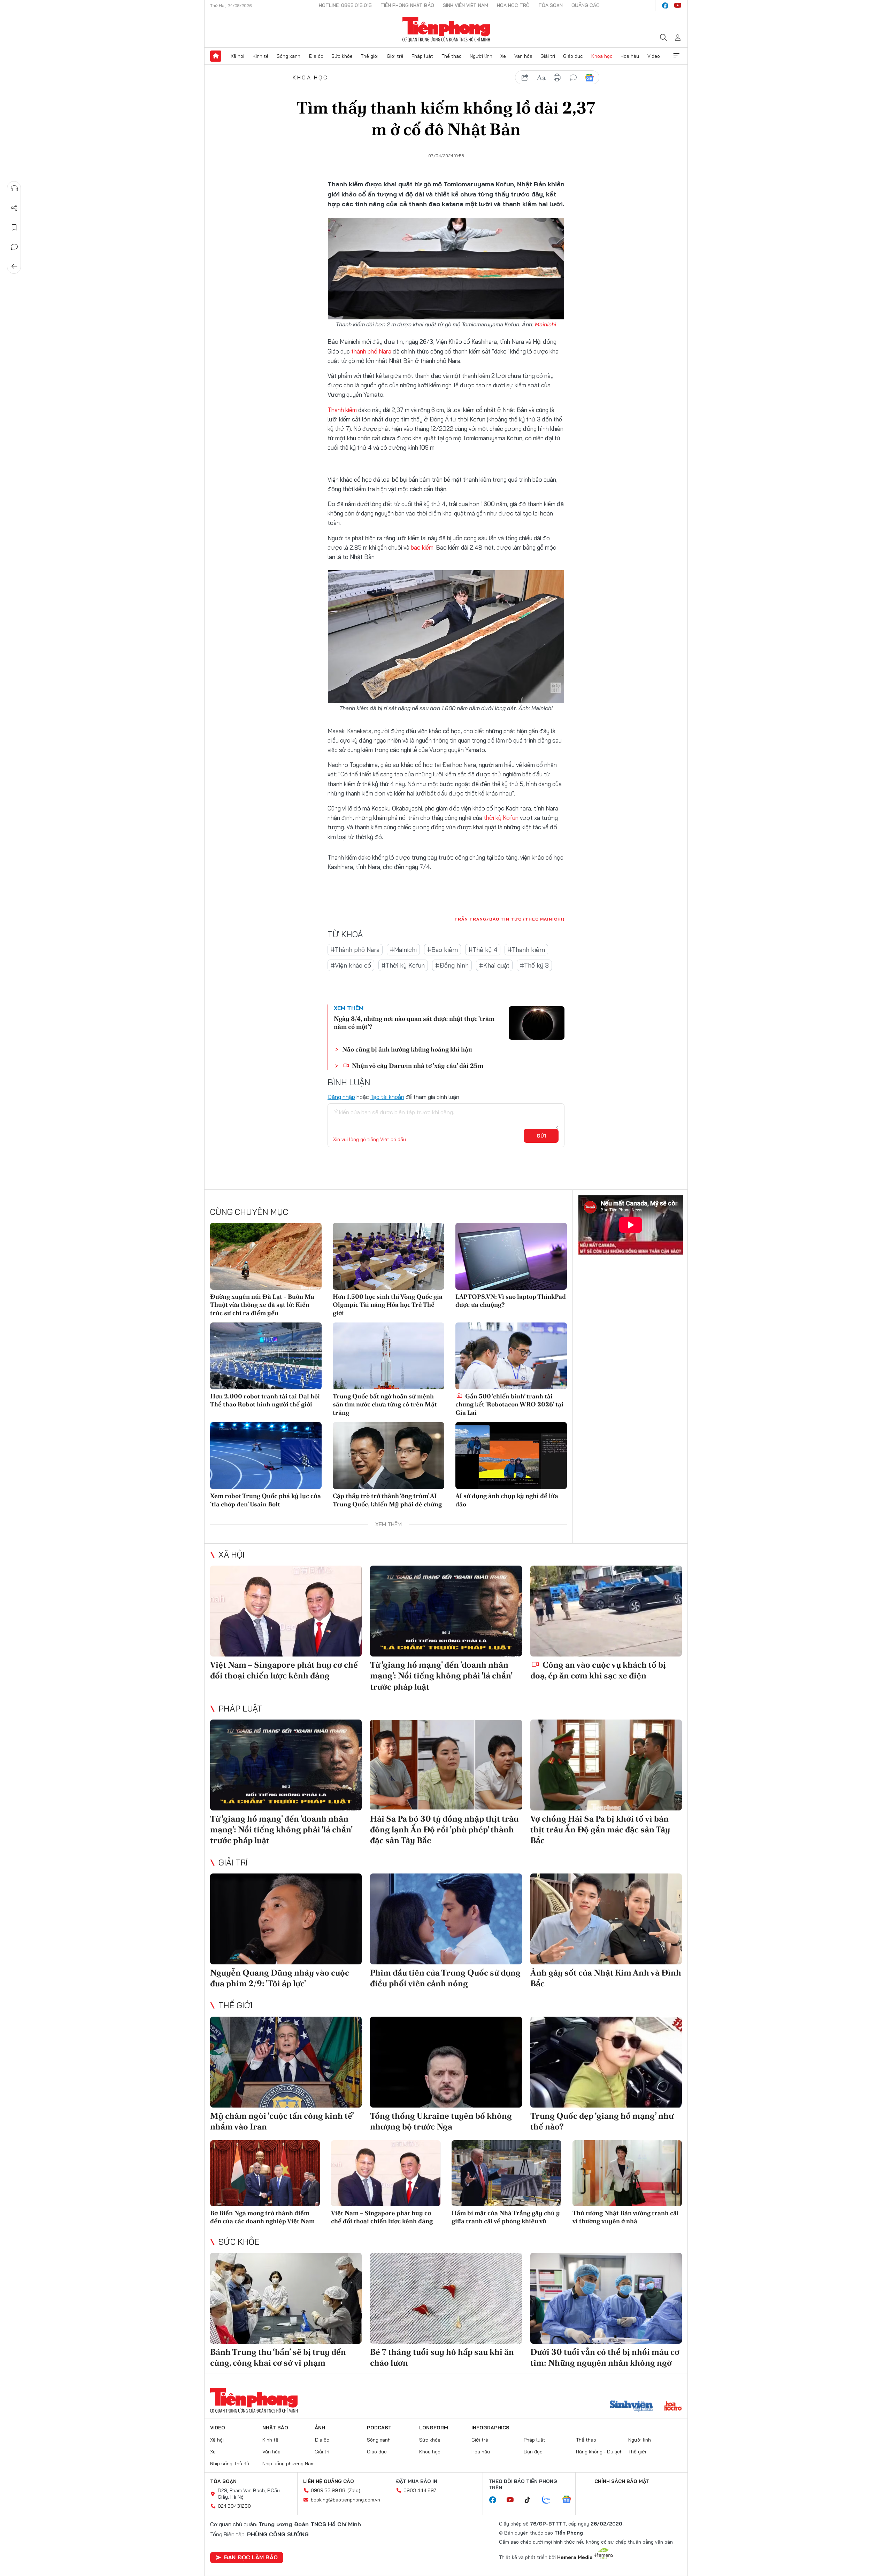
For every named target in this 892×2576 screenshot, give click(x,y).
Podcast (379, 2428)
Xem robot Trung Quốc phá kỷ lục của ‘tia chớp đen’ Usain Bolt (266, 1500)
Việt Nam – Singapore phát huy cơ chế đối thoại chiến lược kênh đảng (284, 1670)
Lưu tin (14, 227)
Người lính (481, 56)
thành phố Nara (371, 351)
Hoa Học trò (513, 5)
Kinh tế (261, 56)
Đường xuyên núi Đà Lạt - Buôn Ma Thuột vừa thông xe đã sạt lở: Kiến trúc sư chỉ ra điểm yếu (262, 1305)
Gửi (541, 1136)
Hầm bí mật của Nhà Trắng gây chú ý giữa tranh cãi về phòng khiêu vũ (506, 2217)
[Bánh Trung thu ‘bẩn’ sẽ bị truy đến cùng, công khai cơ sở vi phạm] (286, 2298)
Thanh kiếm (342, 410)
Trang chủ (216, 56)
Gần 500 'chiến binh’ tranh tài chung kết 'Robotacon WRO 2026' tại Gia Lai (509, 1404)
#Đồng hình (452, 965)
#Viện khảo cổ (351, 965)
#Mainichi (403, 950)
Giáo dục (573, 56)
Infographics (490, 2428)
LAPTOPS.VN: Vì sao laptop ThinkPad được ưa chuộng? (511, 1301)
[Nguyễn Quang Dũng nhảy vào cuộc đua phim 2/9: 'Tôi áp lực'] (286, 1919)
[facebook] (665, 6)
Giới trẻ (395, 56)
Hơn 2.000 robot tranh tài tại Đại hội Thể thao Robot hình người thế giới (265, 1400)
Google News (589, 78)
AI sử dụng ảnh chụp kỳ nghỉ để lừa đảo (507, 1500)
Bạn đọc (533, 2452)
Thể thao (452, 56)
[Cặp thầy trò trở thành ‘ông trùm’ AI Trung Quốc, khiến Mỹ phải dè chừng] (389, 1456)
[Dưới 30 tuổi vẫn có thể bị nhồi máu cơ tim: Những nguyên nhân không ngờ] (606, 2298)
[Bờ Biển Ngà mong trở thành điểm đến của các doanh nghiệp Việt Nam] (265, 2173)
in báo (557, 78)
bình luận (573, 78)
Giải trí (548, 56)
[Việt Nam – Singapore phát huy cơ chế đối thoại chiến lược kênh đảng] (286, 1611)
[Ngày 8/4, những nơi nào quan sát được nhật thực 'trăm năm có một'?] (537, 1023)
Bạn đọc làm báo (251, 2557)
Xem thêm (676, 56)
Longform (434, 2428)
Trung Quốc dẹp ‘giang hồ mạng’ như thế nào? (602, 2121)
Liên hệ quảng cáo (329, 2481)
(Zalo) (354, 2490)
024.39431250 (234, 2506)
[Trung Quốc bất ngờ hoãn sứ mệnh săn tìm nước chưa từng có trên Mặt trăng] (389, 1356)
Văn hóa (523, 56)
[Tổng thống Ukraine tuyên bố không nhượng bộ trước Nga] (446, 2062)
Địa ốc (316, 56)
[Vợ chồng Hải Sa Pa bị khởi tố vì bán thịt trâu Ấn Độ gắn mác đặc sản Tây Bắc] (606, 1765)
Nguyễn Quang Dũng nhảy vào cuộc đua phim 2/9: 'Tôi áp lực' (280, 1978)
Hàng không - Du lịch (599, 2452)
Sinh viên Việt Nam (466, 5)
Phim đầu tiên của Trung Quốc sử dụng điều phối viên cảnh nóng (445, 1978)
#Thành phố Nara (355, 950)
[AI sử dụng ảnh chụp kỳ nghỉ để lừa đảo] (511, 1456)
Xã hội (237, 56)
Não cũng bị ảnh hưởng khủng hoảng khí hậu (407, 1049)
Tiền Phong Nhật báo (407, 5)
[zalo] (550, 2500)
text (541, 78)
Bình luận (14, 247)
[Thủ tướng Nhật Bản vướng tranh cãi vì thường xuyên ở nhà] (627, 2173)
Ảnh (320, 2428)
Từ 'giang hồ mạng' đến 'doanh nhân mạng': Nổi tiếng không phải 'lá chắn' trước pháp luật (441, 1675)
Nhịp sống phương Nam (289, 2464)
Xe (503, 56)
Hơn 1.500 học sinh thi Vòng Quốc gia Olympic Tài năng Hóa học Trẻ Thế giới (388, 1305)
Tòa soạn (551, 5)
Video (654, 56)
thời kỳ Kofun (501, 818)
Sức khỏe (342, 56)
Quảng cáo (586, 5)
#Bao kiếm (443, 950)
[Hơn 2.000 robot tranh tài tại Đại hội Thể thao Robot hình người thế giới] (266, 1356)
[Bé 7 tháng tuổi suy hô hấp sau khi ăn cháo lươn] (446, 2298)
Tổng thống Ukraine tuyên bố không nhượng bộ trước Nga (441, 2121)
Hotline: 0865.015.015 (345, 5)
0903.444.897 (420, 2490)
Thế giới (370, 56)
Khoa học (602, 56)
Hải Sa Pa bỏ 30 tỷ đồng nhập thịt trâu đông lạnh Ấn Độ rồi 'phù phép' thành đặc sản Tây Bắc (444, 1829)
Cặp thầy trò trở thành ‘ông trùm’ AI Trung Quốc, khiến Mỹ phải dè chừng (387, 1500)
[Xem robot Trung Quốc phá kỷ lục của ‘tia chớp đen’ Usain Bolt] (266, 1456)
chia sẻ (525, 78)
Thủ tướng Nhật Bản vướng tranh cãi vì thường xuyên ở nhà (626, 2217)
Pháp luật (422, 56)
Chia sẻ (14, 208)
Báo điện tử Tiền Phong (446, 29)
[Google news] (570, 2500)
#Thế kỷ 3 (534, 965)
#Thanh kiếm (526, 950)
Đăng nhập (341, 1097)
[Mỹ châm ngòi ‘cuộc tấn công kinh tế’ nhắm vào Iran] (286, 2062)
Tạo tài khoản (387, 1097)
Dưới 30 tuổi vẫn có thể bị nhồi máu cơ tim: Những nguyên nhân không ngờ (605, 2357)
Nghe (14, 188)
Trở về (14, 266)
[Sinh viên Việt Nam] (631, 2407)
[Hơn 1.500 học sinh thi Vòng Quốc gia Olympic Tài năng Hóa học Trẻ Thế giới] (389, 1256)
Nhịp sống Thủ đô (230, 2464)
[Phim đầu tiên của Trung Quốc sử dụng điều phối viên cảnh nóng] (446, 1919)
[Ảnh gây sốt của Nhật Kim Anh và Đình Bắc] (606, 1919)
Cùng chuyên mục (249, 1212)
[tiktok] (531, 2500)
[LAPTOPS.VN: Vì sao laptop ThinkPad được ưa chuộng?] (511, 1256)
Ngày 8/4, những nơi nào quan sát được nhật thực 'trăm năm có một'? (414, 1023)
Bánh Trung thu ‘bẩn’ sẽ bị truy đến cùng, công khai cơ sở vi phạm (278, 2357)
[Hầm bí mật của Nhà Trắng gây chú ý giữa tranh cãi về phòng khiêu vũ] (506, 2173)
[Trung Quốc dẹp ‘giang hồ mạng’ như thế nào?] (606, 2062)
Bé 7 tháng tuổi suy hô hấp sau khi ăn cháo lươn (442, 2357)
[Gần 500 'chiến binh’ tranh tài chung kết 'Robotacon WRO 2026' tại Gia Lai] (511, 1356)
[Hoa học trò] (673, 2407)
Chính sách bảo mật (622, 2481)
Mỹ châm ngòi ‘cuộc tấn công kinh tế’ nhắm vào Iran (282, 2121)
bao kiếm (422, 547)
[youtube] (678, 6)
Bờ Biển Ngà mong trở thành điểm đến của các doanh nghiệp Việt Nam (262, 2217)
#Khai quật (494, 965)
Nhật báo (275, 2428)
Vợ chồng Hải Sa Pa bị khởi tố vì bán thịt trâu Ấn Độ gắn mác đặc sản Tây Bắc (600, 1829)
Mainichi (545, 324)
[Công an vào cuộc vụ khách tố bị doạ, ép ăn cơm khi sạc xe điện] (606, 1611)
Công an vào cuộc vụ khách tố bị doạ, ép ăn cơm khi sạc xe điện (598, 1670)
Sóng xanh (289, 56)
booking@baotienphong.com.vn (345, 2500)
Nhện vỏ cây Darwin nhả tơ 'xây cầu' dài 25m (417, 1066)
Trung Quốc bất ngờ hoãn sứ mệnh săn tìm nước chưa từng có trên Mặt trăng (385, 1404)
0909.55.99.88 (328, 2490)
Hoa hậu (630, 56)
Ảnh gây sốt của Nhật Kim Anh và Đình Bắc (606, 1978)
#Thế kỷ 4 (483, 950)
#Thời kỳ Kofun (403, 965)
